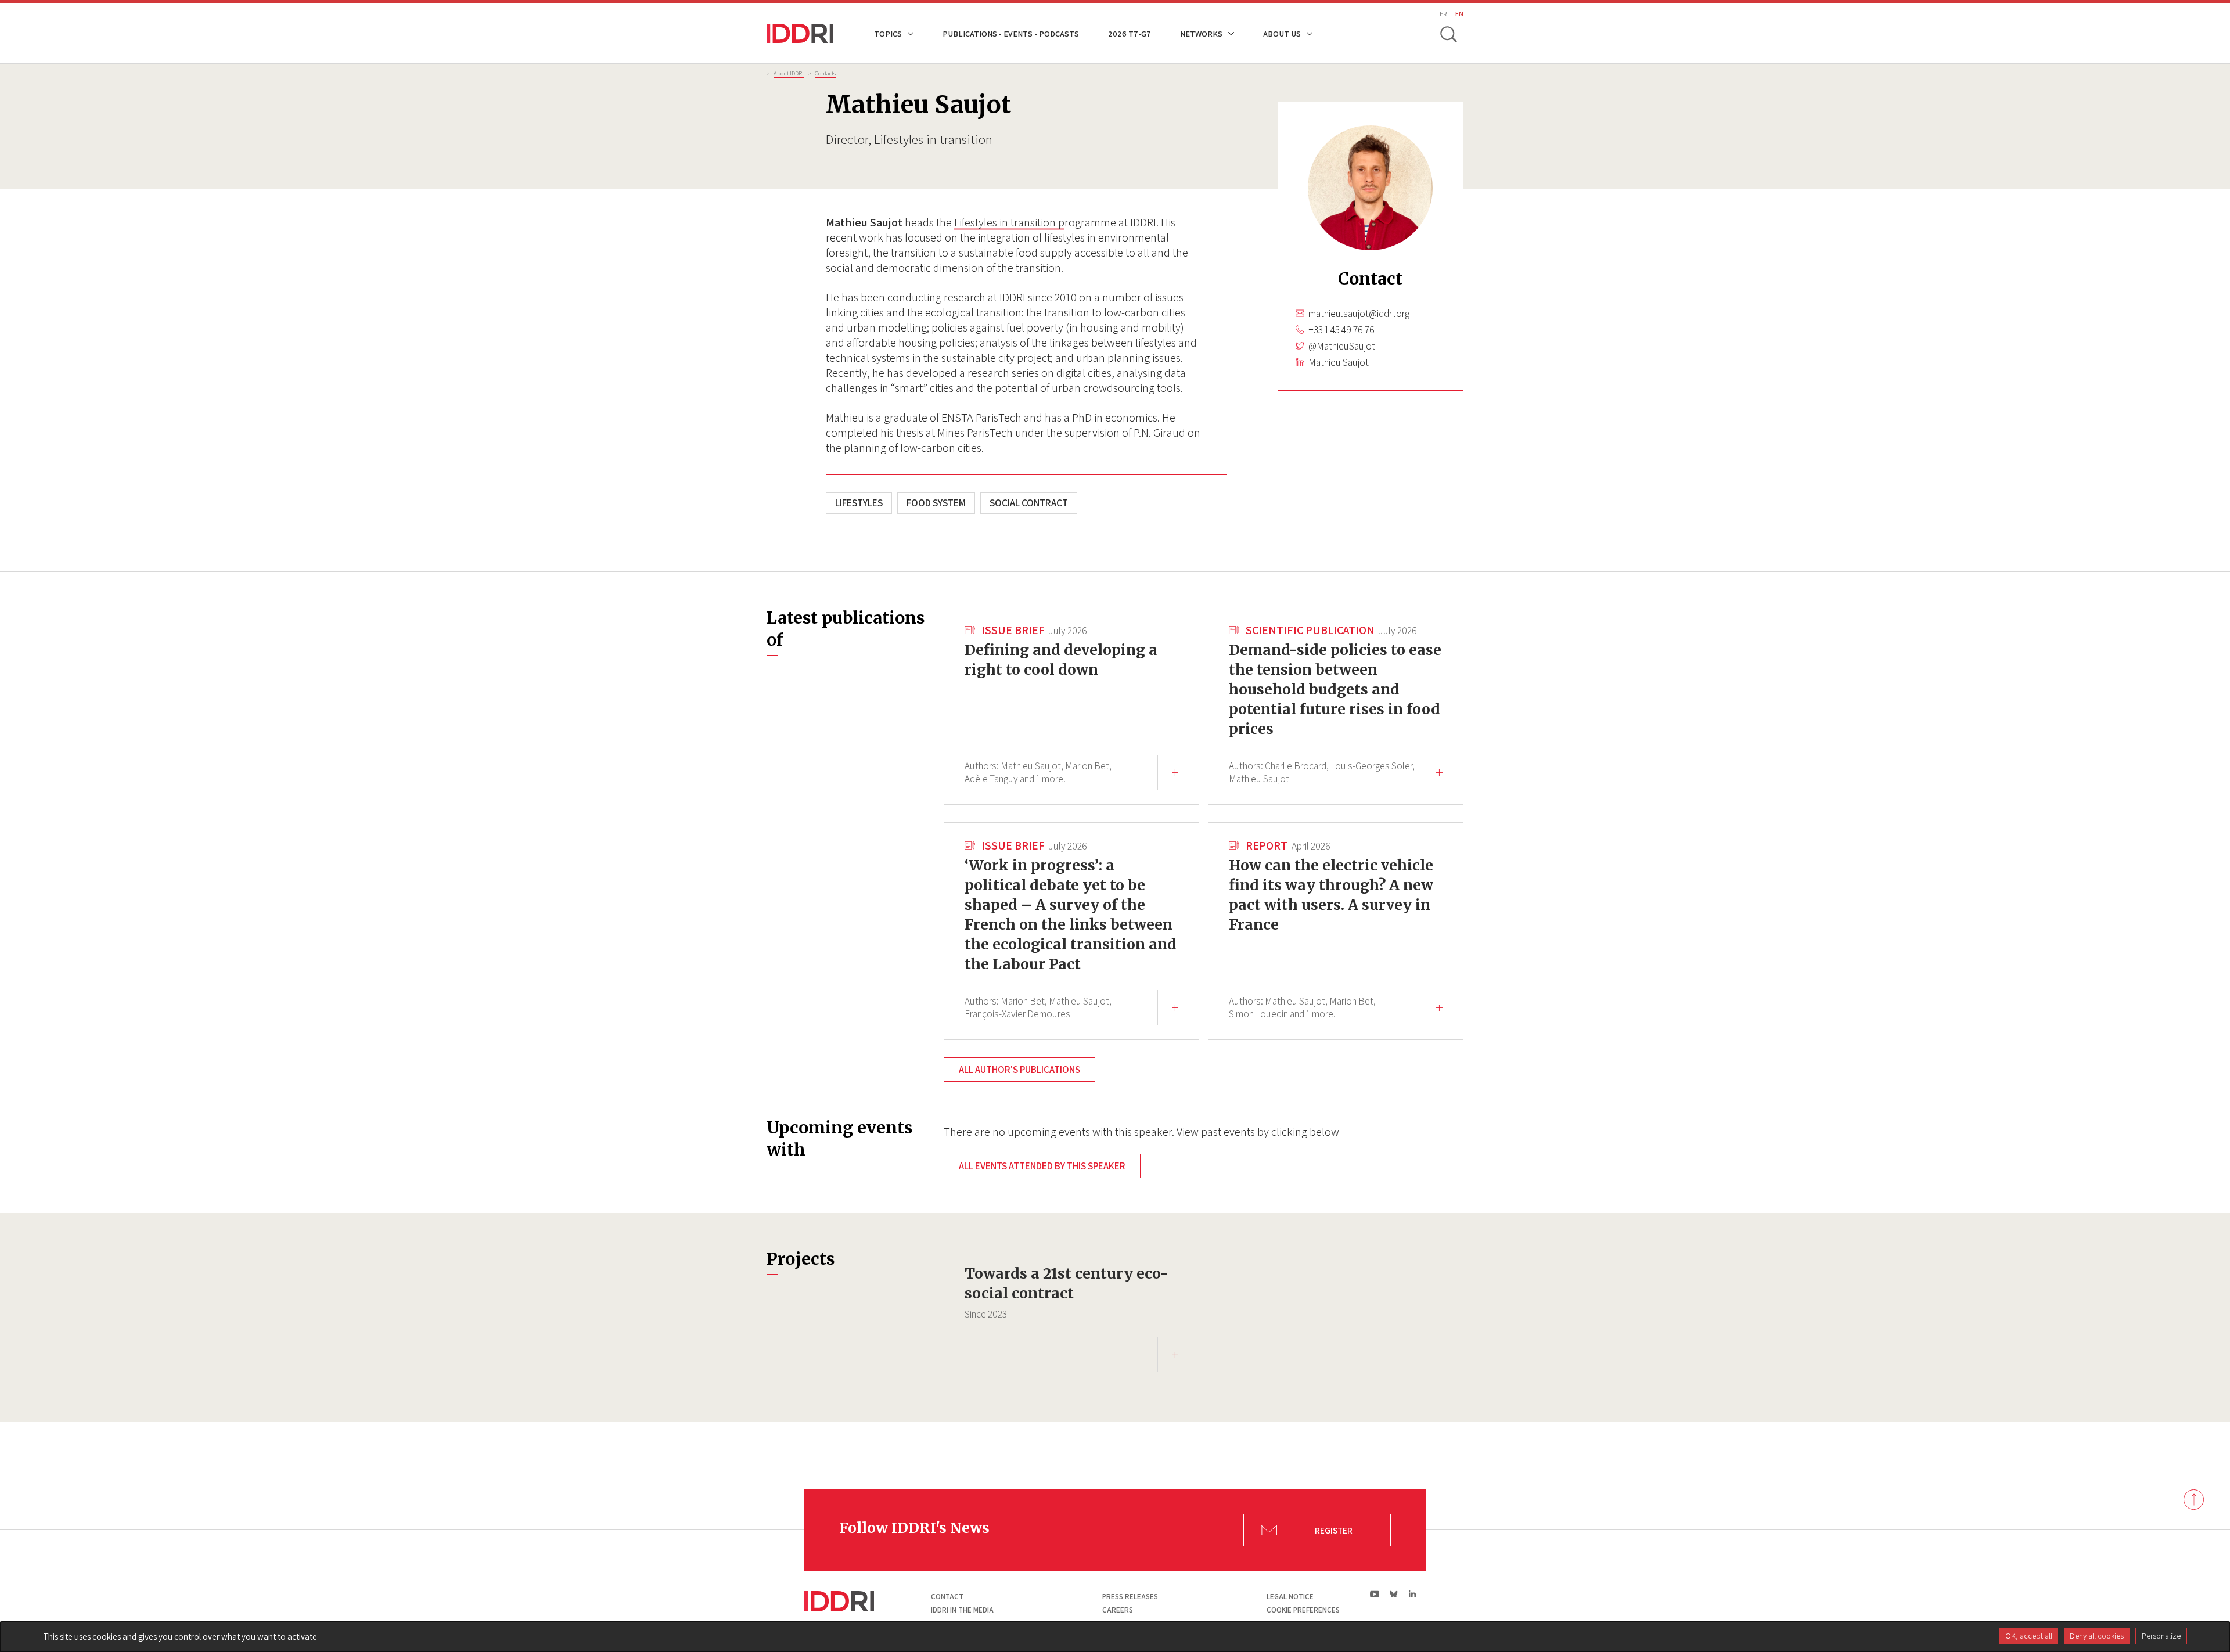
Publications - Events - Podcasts (1011, 33)
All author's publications (1019, 1070)
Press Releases (1130, 1597)
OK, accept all (2029, 1636)
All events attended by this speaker (1042, 1166)
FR (1443, 14)
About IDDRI (789, 73)
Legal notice (1290, 1597)
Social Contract (1029, 503)
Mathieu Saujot (1339, 362)
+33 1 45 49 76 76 (1341, 330)
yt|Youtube (1375, 1594)
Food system (936, 503)
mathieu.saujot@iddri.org (1359, 314)
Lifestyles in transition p (1009, 222)
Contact (947, 1597)
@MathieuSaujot (1342, 346)
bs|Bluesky (1394, 1594)
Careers (1118, 1610)
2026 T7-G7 (1130, 33)
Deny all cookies (2097, 1636)
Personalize (2161, 1636)
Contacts (825, 73)
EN (1459, 14)
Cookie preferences (1303, 1610)
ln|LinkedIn (1412, 1594)
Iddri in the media (962, 1610)
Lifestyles (859, 503)
